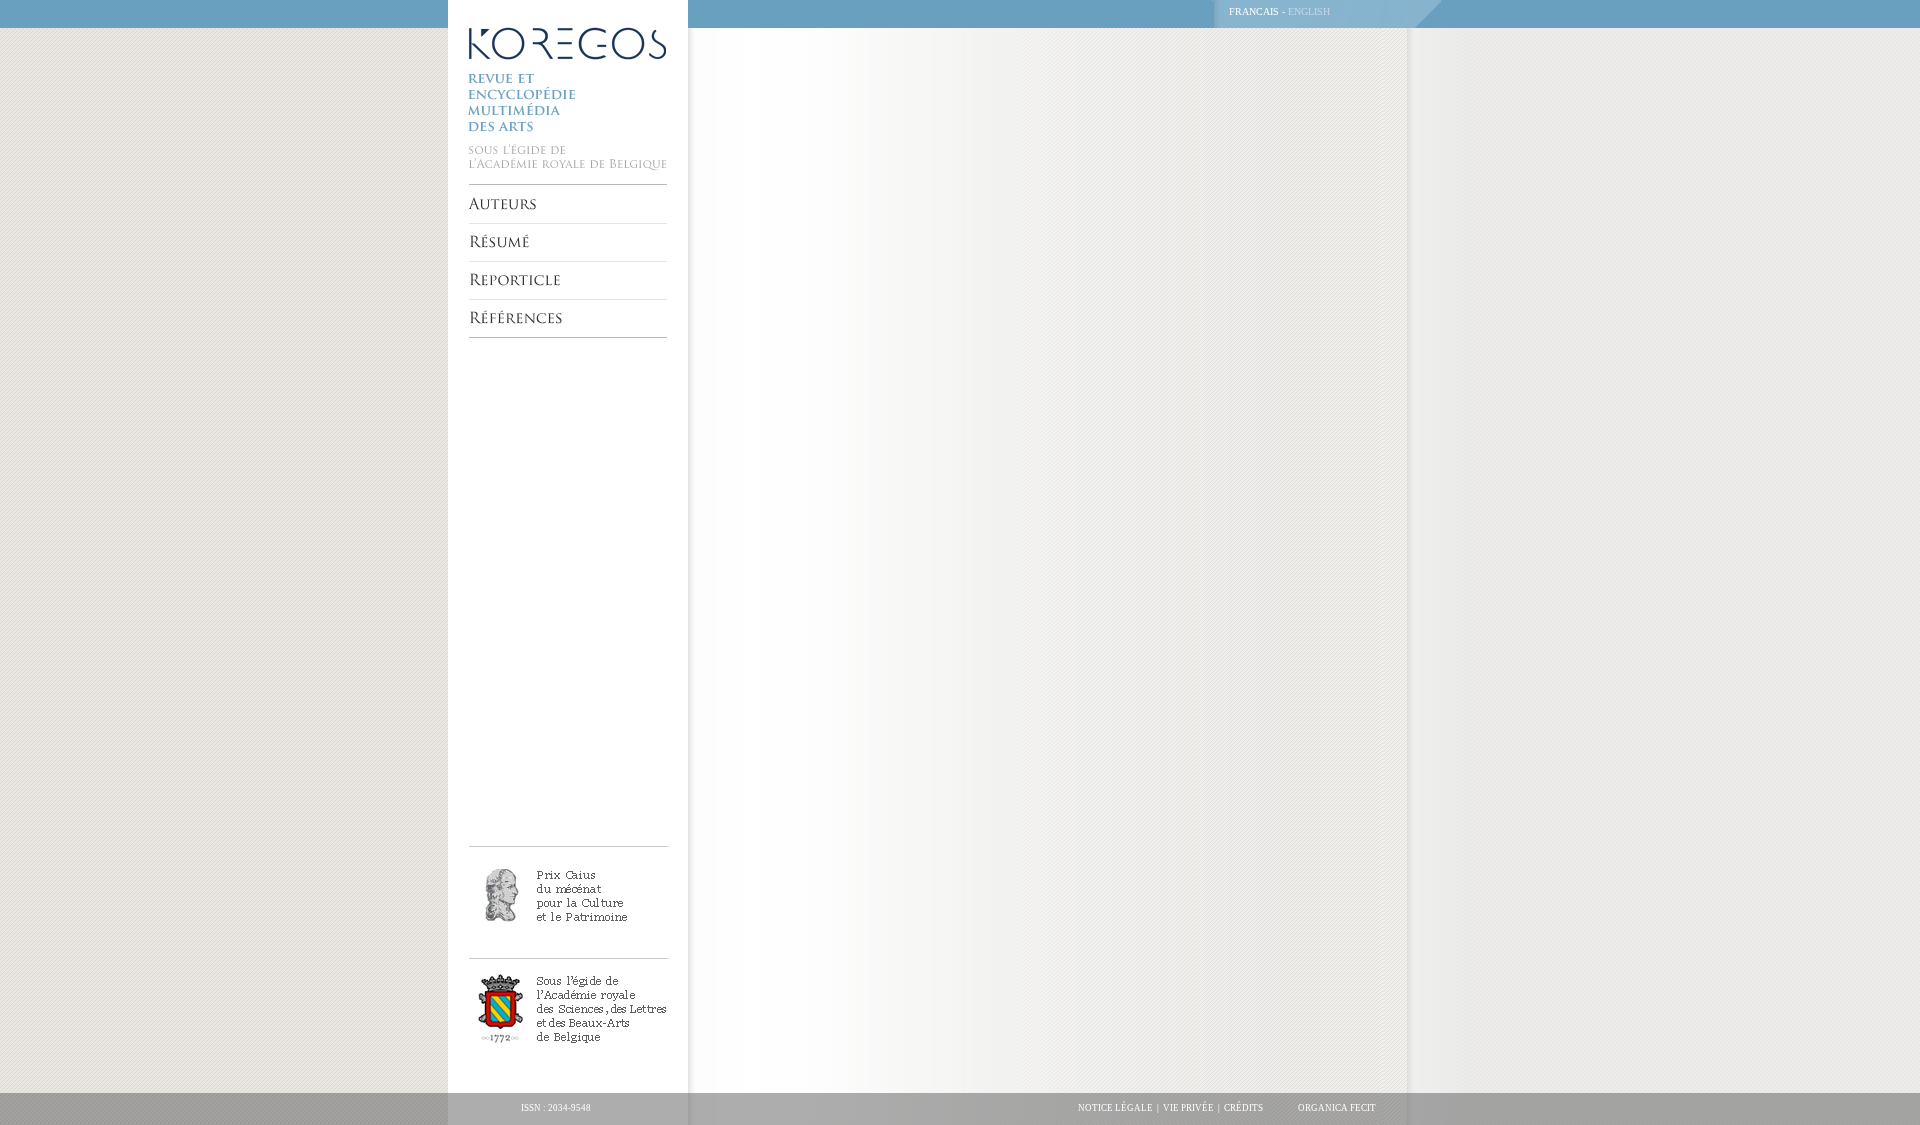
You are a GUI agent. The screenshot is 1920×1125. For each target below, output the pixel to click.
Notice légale (1115, 1108)
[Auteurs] (503, 204)
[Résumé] (499, 242)
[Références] (516, 318)
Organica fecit (1337, 1108)
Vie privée (1188, 1108)
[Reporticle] (515, 280)
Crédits (1243, 1108)
